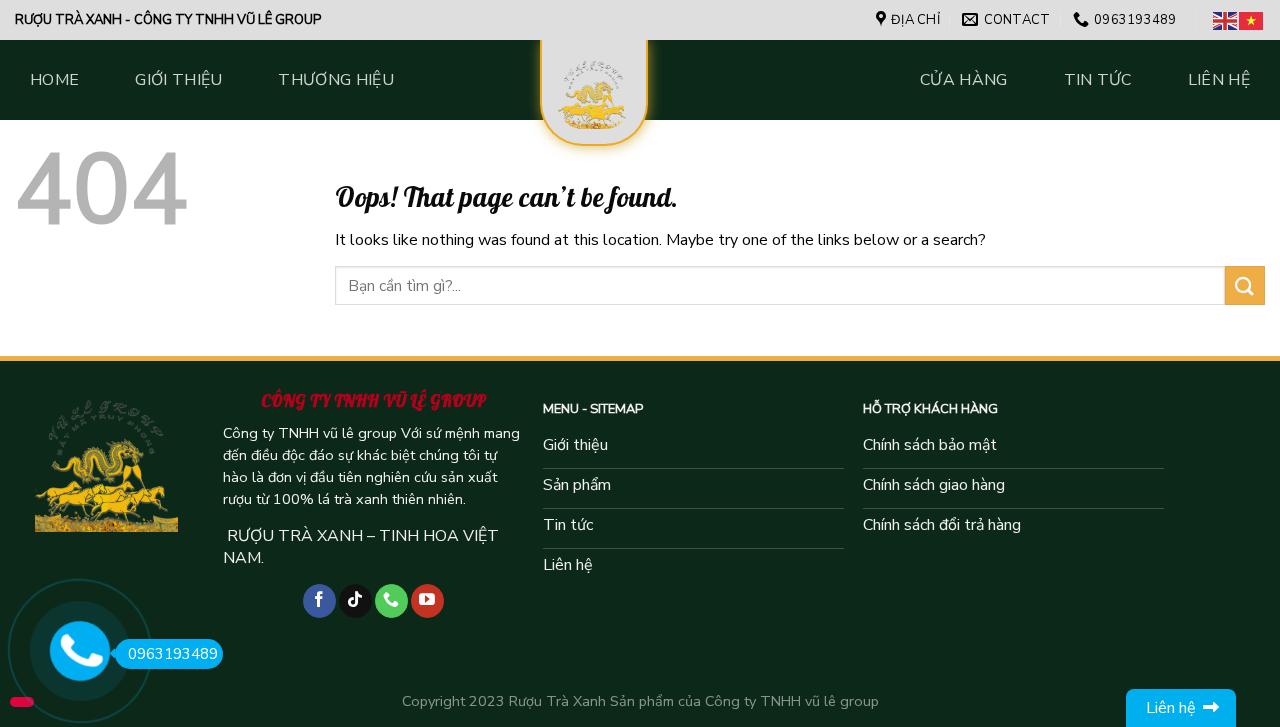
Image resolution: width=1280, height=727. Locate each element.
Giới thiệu (178, 80)
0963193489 (173, 654)
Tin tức (1098, 80)
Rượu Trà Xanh (557, 701)
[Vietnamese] (1252, 20)
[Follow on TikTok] (355, 601)
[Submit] (1245, 285)
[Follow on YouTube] (427, 601)
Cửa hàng (964, 80)
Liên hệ (1219, 80)
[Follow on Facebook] (319, 601)
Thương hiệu (336, 80)
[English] (1226, 20)
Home (54, 80)
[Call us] (391, 601)
